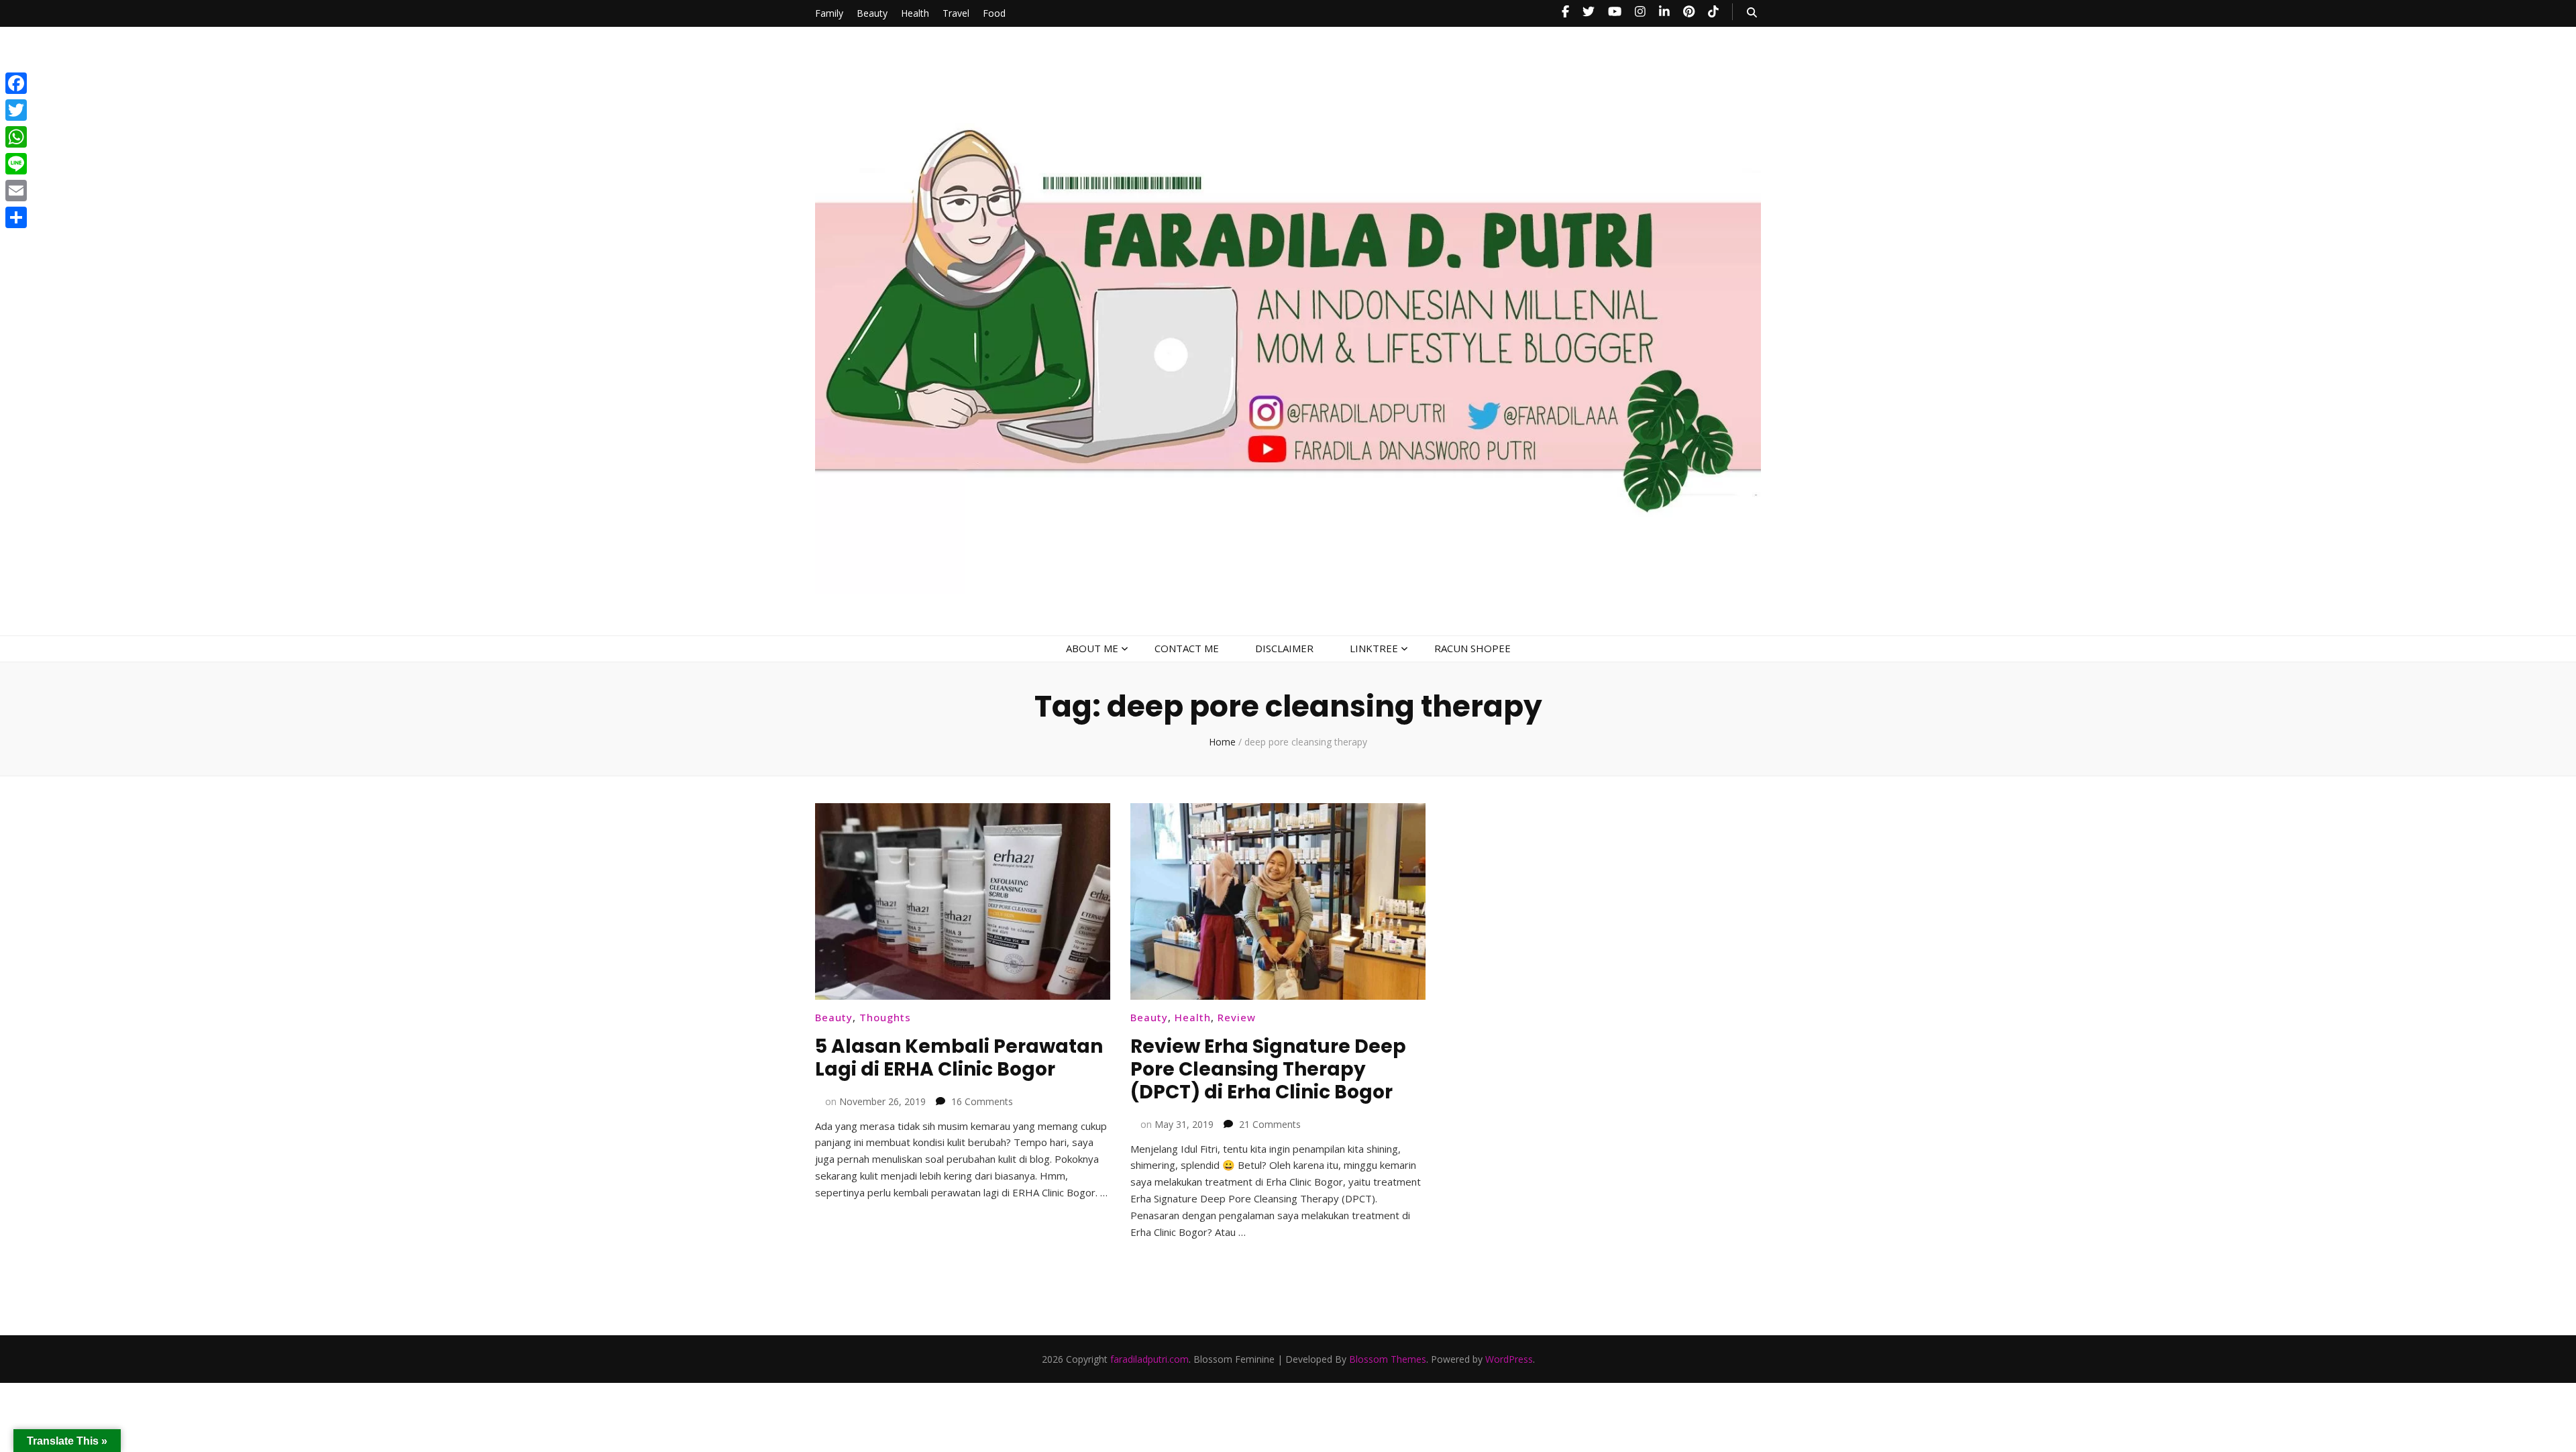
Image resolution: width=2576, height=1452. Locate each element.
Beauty (872, 13)
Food (994, 13)
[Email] (16, 191)
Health (915, 13)
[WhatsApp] (16, 137)
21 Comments (1270, 1124)
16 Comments (982, 1101)
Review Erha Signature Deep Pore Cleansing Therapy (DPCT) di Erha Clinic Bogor (1268, 1069)
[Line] (16, 164)
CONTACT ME (1187, 648)
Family (829, 13)
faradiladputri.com (1149, 1359)
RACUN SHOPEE (1472, 648)
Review (1237, 1017)
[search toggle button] (1752, 12)
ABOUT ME (1092, 648)
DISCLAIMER (1284, 648)
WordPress (1509, 1359)
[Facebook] (16, 83)
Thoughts (885, 1017)
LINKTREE (1374, 648)
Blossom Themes (1388, 1359)
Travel (956, 13)
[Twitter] (16, 110)
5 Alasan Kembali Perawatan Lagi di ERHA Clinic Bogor (959, 1058)
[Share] (16, 217)
